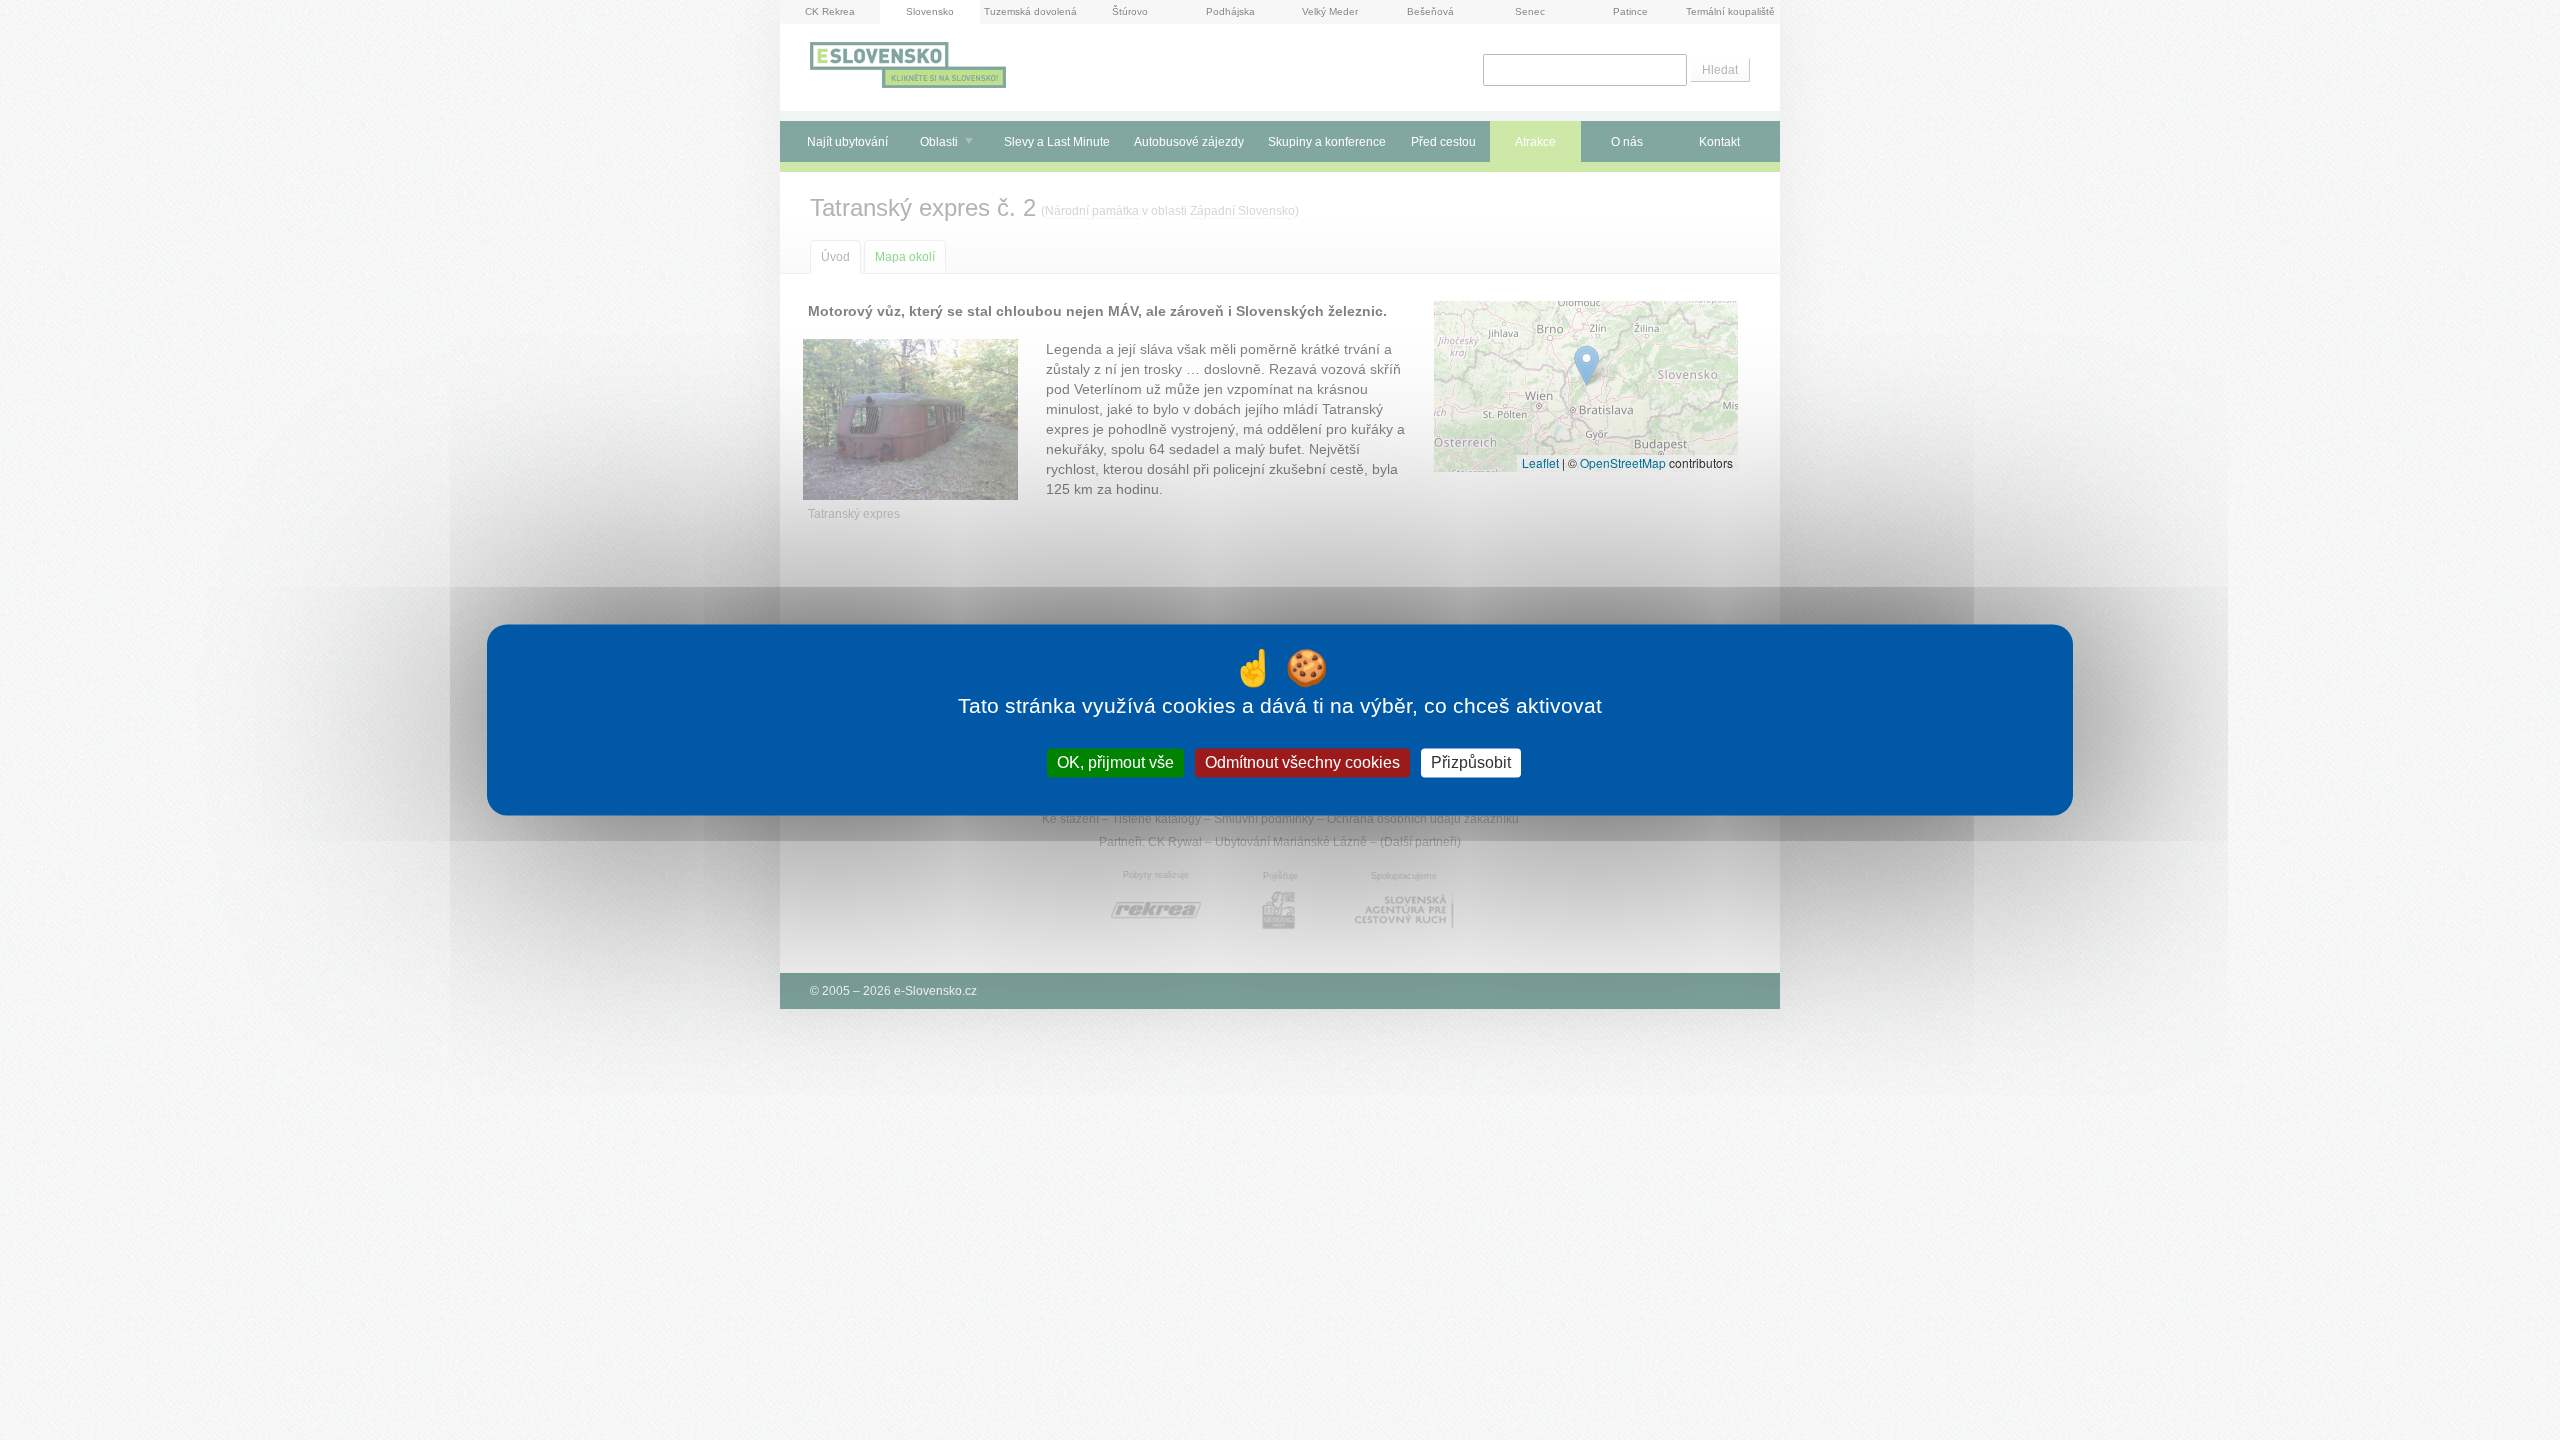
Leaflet (1540, 462)
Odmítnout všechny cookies (1302, 762)
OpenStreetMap (1623, 462)
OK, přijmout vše (1115, 762)
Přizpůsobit (1471, 762)
